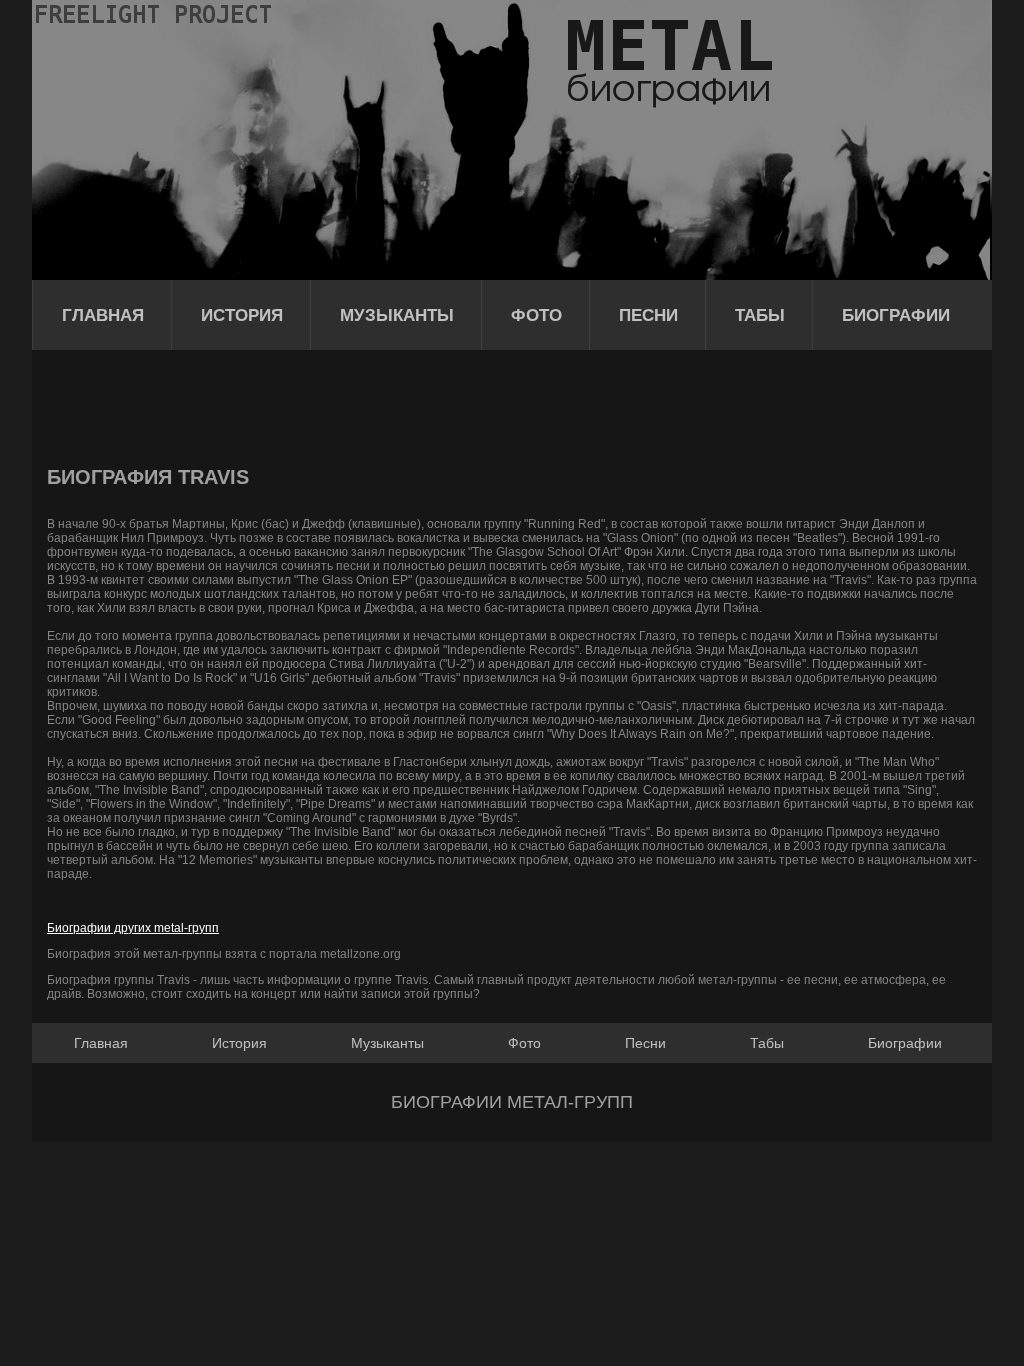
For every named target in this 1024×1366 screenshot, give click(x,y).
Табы (760, 315)
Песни (648, 315)
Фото (536, 315)
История (242, 315)
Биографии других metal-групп (133, 928)
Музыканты (397, 315)
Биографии (896, 315)
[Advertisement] (411, 405)
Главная (103, 315)
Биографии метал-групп (512, 1102)
